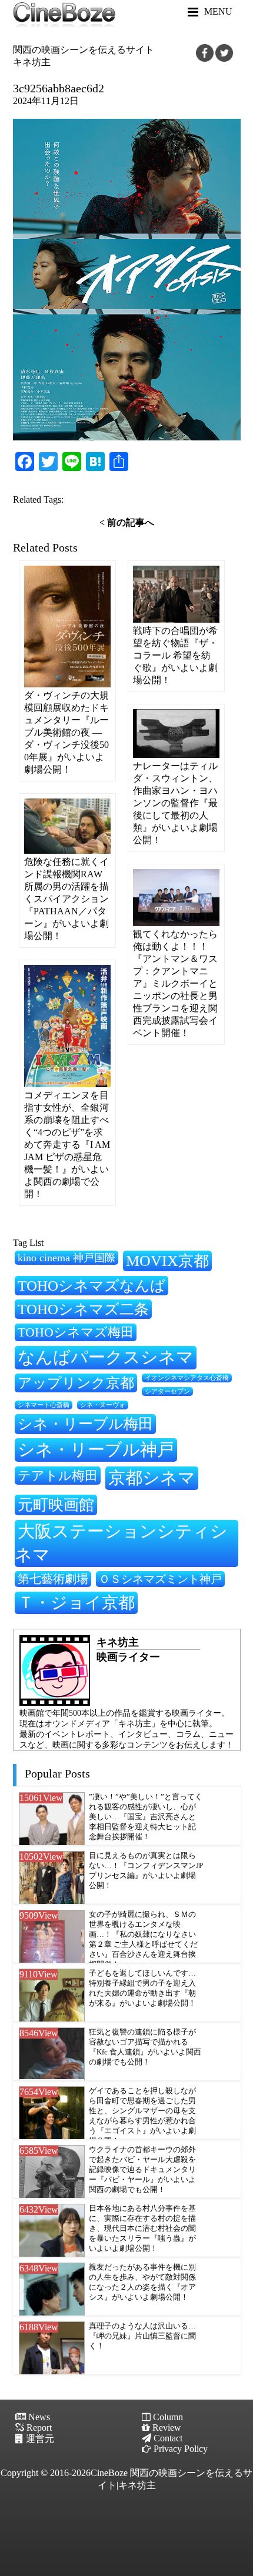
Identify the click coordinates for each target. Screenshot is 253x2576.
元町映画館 (56, 1505)
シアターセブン (167, 1391)
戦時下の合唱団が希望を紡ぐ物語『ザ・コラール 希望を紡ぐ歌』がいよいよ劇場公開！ (175, 655)
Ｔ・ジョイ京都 (76, 1603)
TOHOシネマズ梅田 (76, 1332)
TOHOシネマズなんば (91, 1286)
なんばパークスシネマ (106, 1357)
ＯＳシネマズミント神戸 (160, 1579)
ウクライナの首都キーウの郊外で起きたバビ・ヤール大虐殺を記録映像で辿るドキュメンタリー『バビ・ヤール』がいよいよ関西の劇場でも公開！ (142, 2170)
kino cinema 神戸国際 (66, 1258)
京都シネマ (152, 1478)
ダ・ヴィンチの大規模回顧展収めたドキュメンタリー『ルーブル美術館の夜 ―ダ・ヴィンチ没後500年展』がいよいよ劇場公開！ (66, 732)
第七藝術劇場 (53, 1579)
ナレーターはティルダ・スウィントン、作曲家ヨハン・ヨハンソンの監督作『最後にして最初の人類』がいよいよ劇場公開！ (175, 803)
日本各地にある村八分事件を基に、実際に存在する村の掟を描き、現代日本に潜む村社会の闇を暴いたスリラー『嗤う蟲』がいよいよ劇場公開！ (142, 2228)
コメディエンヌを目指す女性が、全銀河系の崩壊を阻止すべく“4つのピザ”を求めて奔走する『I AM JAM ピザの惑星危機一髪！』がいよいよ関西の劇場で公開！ (67, 1145)
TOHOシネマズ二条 (83, 1309)
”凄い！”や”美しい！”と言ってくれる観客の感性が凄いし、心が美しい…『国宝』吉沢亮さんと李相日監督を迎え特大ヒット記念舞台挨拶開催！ (146, 1817)
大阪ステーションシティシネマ (121, 1543)
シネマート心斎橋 (44, 1405)
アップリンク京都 (76, 1383)
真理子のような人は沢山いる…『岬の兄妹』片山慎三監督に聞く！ (142, 2336)
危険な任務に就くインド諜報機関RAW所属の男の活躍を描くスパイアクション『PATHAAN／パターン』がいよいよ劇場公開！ (66, 899)
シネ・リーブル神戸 (96, 1449)
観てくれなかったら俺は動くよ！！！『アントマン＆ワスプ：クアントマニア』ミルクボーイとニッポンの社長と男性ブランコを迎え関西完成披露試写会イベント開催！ (175, 983)
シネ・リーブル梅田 (85, 1424)
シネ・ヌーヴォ (103, 1405)
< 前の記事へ (127, 522)
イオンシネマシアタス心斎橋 (187, 1378)
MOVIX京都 (167, 1261)
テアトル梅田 (58, 1476)
